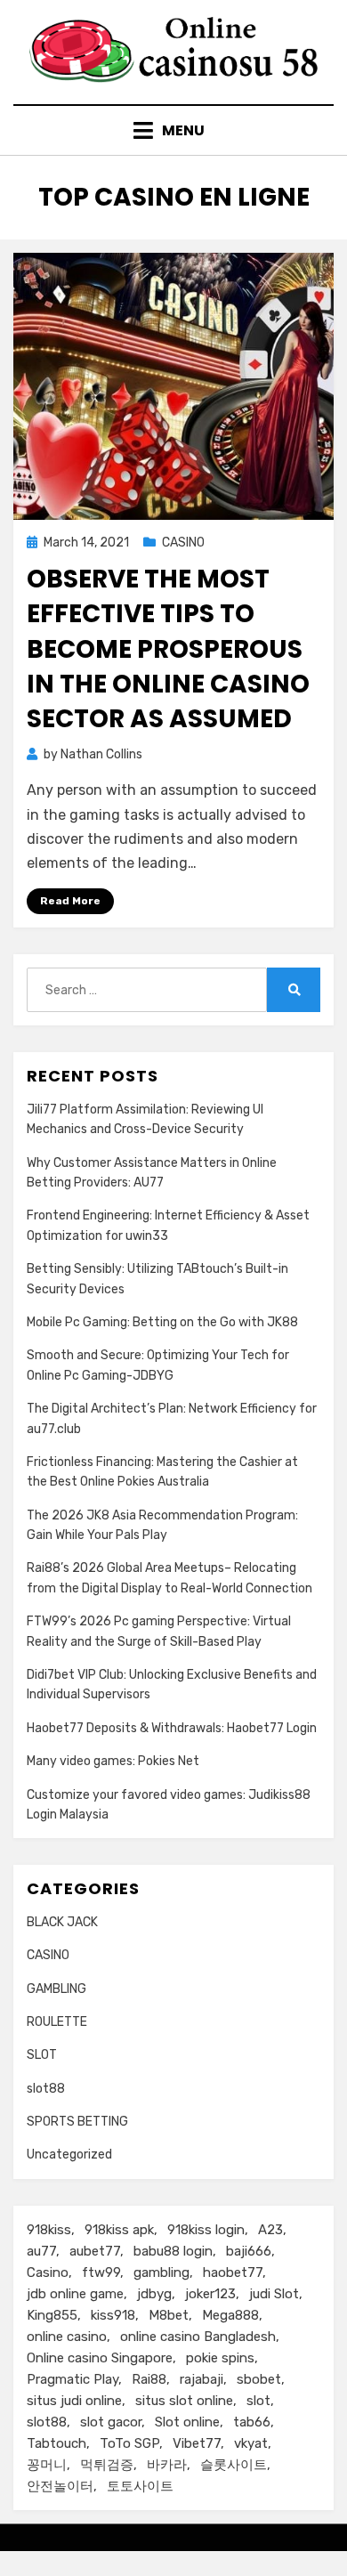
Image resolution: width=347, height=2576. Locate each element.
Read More (70, 901)
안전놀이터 (60, 2486)
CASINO (183, 543)
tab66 (252, 2422)
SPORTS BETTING (77, 2122)
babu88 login (173, 2251)
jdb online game (75, 2294)
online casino (67, 2337)
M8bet (169, 2315)
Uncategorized (69, 2155)
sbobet (259, 2379)
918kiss (49, 2230)
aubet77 (95, 2251)
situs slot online (184, 2401)
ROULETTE (57, 2022)
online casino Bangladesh (198, 2337)
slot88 (46, 2089)
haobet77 (233, 2272)
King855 (52, 2315)
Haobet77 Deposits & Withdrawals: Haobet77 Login (172, 1728)
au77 (41, 2251)
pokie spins (220, 2358)
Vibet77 (197, 2443)
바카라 (167, 2465)
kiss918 (113, 2315)
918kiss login (206, 2230)
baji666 (249, 2251)
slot (258, 2401)
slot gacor (111, 2422)
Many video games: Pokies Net (113, 1761)
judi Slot (274, 2294)
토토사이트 (140, 2486)
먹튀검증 (107, 2465)
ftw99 (101, 2272)
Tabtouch (56, 2443)
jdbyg (154, 2294)
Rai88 (149, 2379)
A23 (270, 2230)
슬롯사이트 (234, 2465)
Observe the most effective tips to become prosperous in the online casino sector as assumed (168, 649)
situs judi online (74, 2401)
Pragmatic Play (73, 2379)
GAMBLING (56, 1989)
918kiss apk (119, 2230)
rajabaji (202, 2379)
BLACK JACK (62, 1922)
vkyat (251, 2443)
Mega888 (230, 2315)
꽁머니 (47, 2465)
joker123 (210, 2294)
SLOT (42, 2055)
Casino (48, 2272)
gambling (161, 2272)
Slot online (187, 2422)
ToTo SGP (129, 2443)
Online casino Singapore (100, 2358)
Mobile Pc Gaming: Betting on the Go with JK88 (162, 1322)
